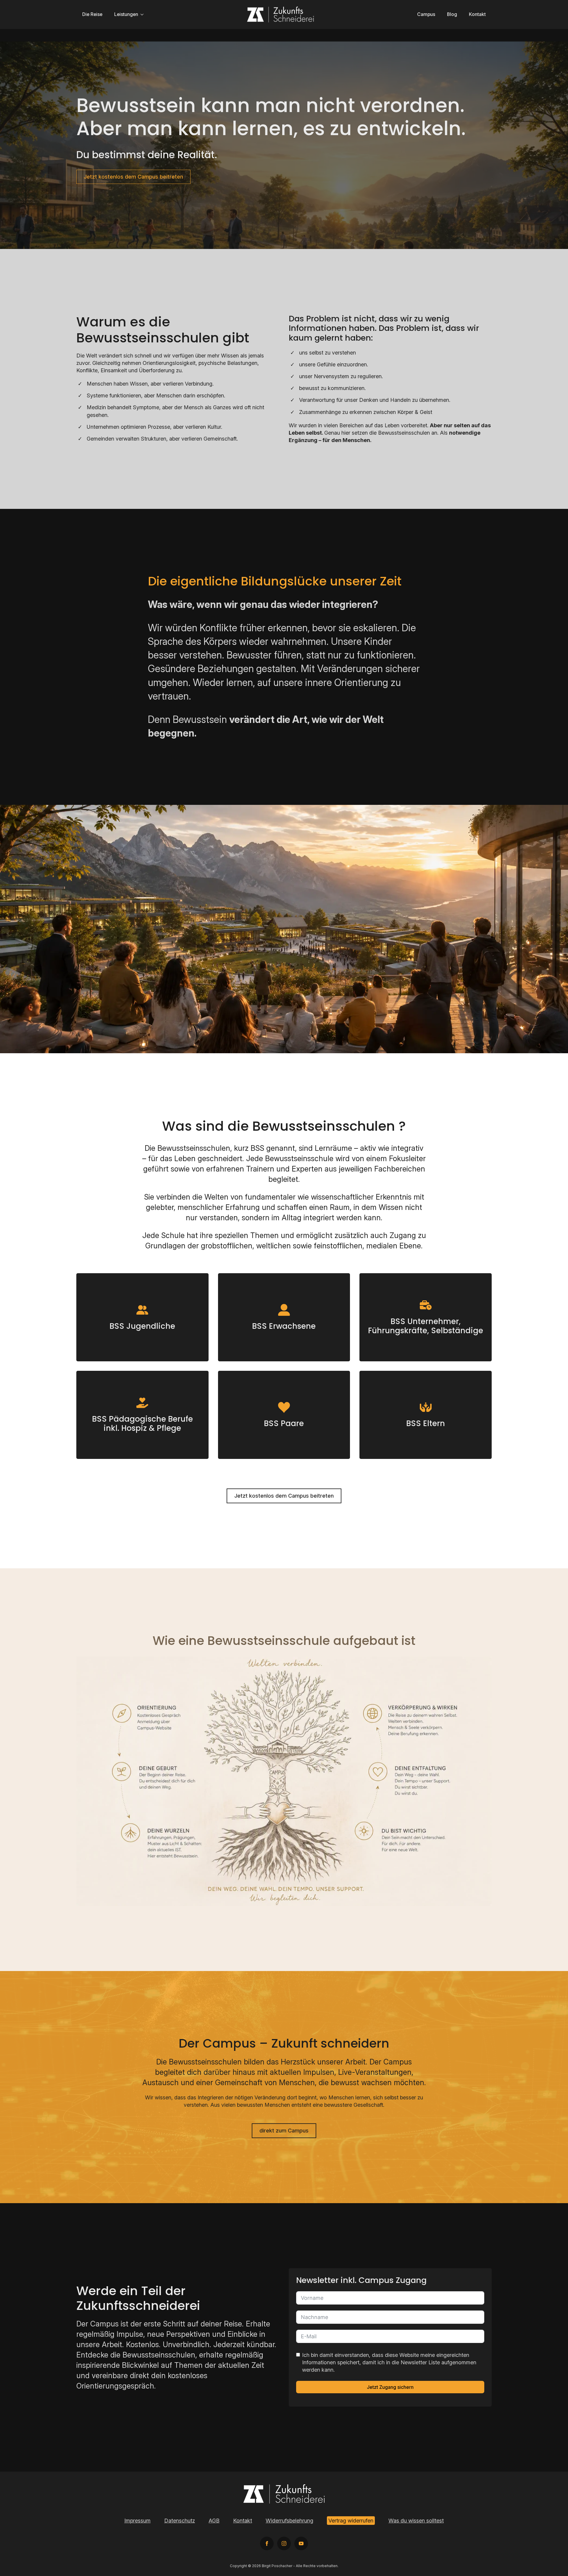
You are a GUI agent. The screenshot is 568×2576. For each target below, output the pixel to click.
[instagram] (284, 2543)
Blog (452, 14)
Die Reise (92, 14)
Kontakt (477, 14)
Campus (426, 14)
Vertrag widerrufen (351, 2521)
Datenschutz (180, 2521)
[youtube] (301, 2543)
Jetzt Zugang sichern (390, 2387)
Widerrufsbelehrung (289, 2521)
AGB (214, 2521)
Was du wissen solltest (416, 2521)
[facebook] (267, 2543)
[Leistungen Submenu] (144, 14)
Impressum (137, 2521)
